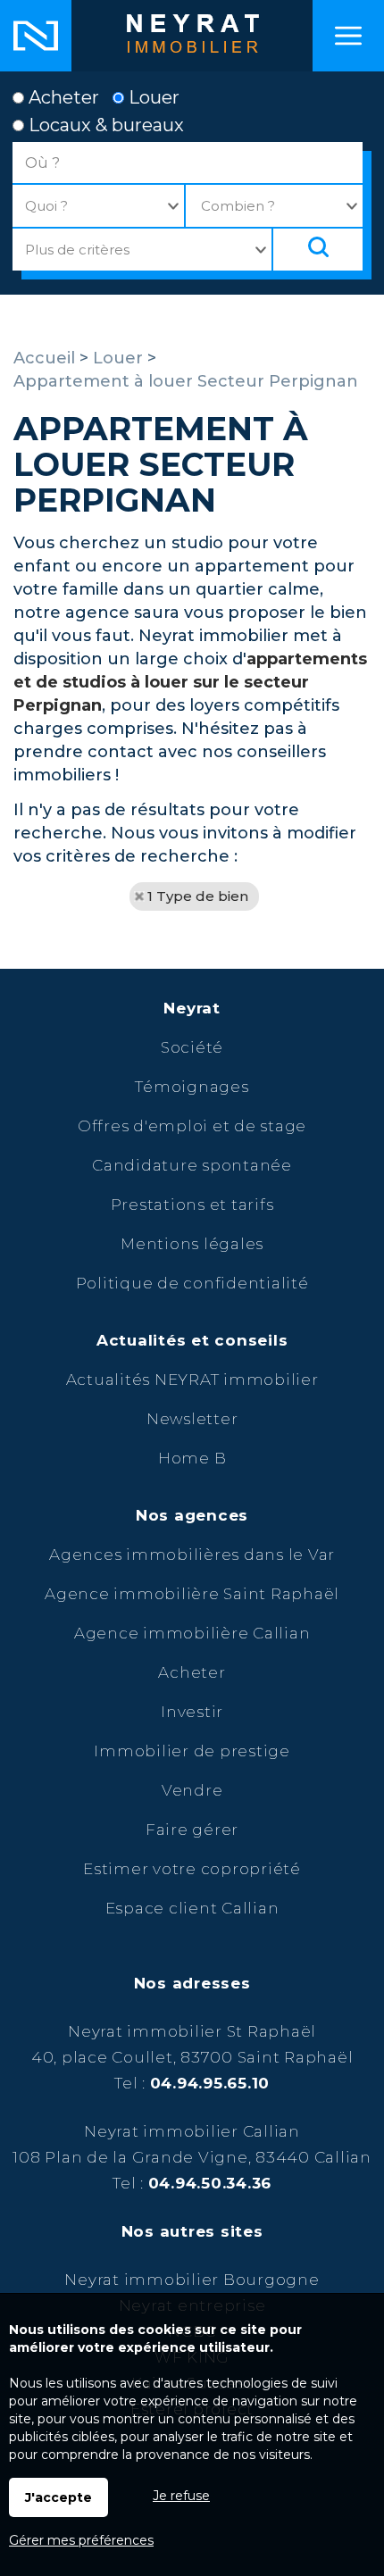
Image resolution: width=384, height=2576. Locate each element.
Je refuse (181, 2496)
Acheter (62, 97)
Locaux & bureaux (104, 125)
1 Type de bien (198, 896)
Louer (152, 97)
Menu (348, 36)
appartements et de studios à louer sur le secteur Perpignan (190, 682)
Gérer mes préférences (81, 2540)
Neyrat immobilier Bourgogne (192, 2280)
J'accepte (58, 2497)
